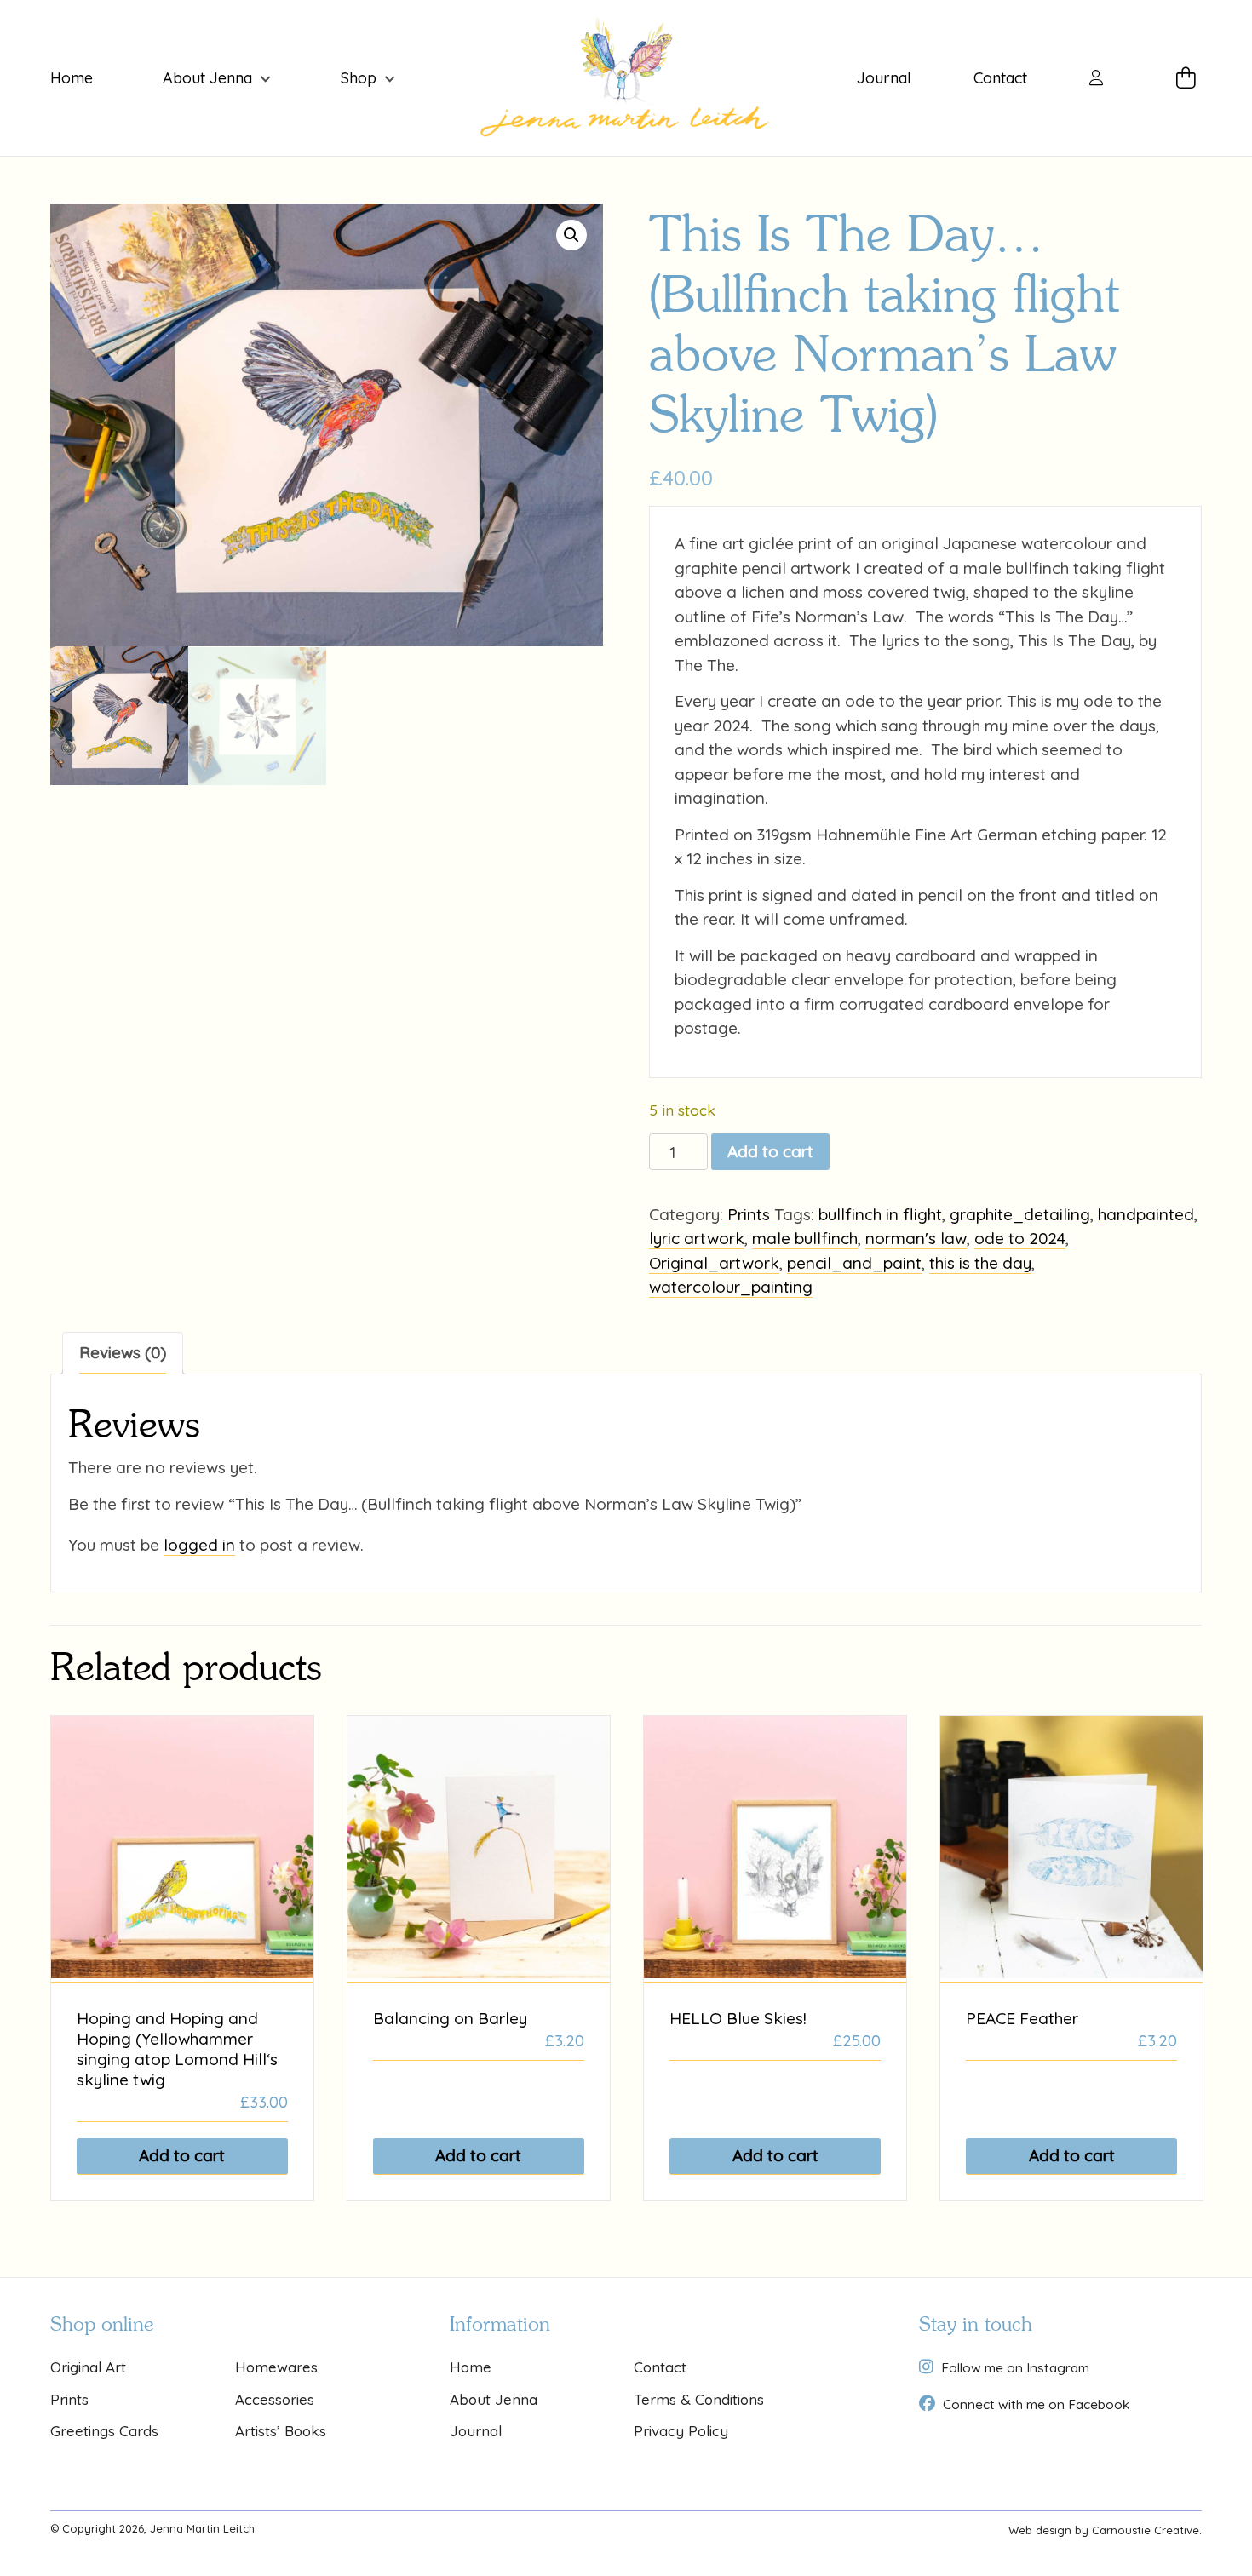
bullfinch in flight (880, 1214)
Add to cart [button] (182, 2155)
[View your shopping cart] (1189, 78)
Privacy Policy (681, 2431)
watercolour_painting (731, 1287)
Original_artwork (714, 1263)
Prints (749, 1214)
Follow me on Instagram (1015, 2367)
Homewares (276, 2367)
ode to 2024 (1020, 1238)
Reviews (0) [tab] (123, 1352)
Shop (359, 78)
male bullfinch (805, 1238)
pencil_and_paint (854, 1263)
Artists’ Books (281, 2431)
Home (72, 78)
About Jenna (207, 78)
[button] (571, 235)
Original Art (88, 2367)
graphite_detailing (1020, 1214)
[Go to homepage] (626, 78)
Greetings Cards (104, 2431)
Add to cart (770, 1151)
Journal (884, 78)
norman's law (916, 1238)
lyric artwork (697, 1238)
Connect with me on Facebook (1036, 2404)
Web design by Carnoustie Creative (1104, 2530)
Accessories (275, 2399)
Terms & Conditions (699, 2399)
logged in (199, 1545)
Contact (1000, 78)
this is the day (980, 1263)
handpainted (1146, 1214)
